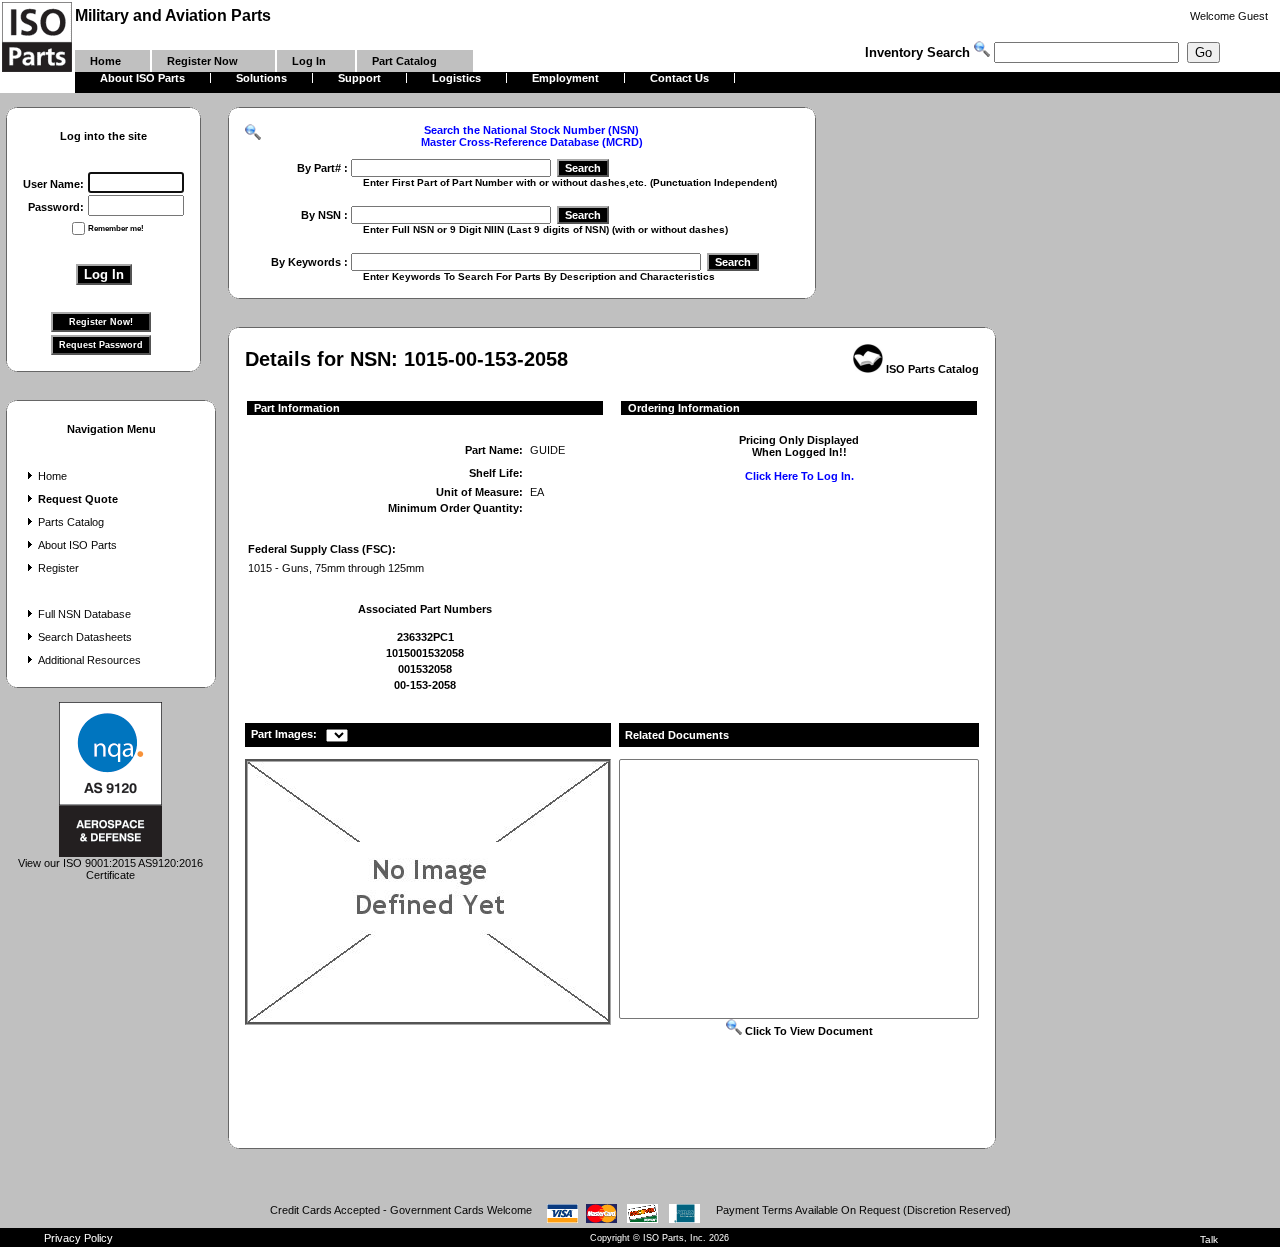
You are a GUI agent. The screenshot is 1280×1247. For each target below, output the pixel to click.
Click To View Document (807, 1031)
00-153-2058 (425, 685)
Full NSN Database (84, 614)
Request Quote (78, 499)
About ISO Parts (77, 545)
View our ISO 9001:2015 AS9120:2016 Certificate (110, 869)
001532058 (425, 669)
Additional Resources (89, 660)
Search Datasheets (85, 637)
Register (58, 568)
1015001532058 (425, 653)
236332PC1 (425, 637)
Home (52, 476)
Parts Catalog (71, 522)
